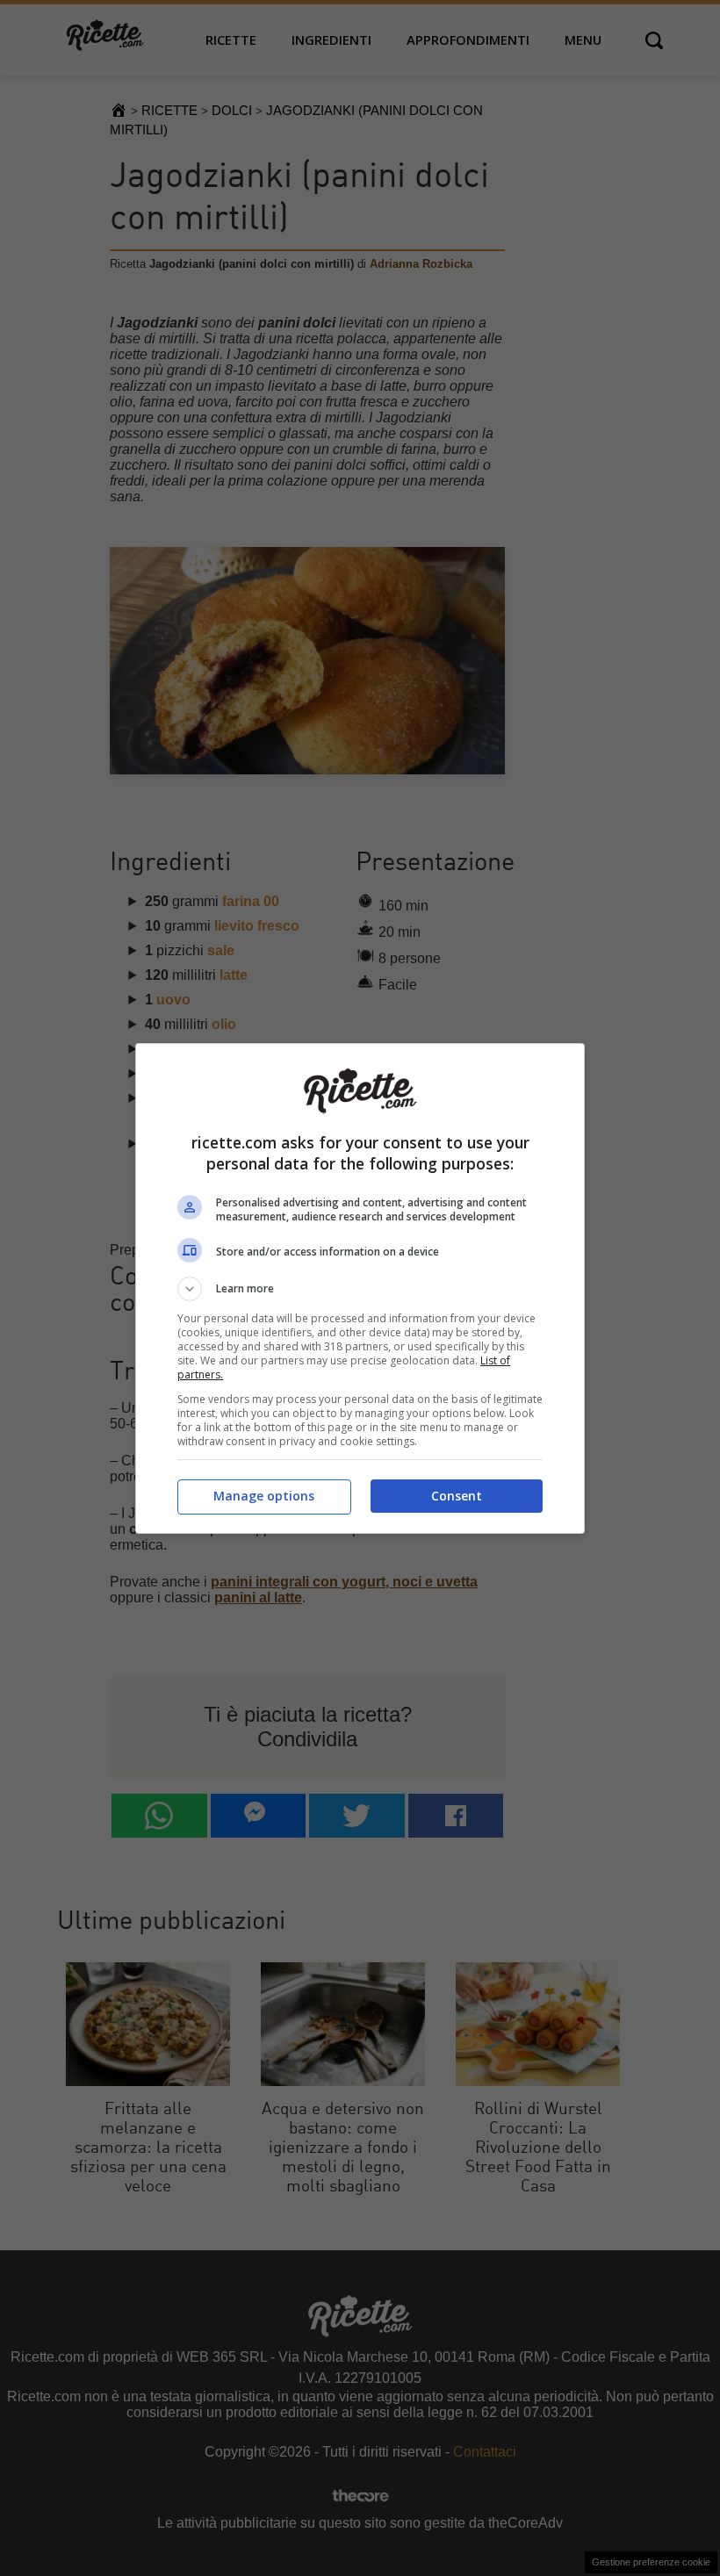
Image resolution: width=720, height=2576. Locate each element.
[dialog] (360, 1288)
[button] (360, 1289)
